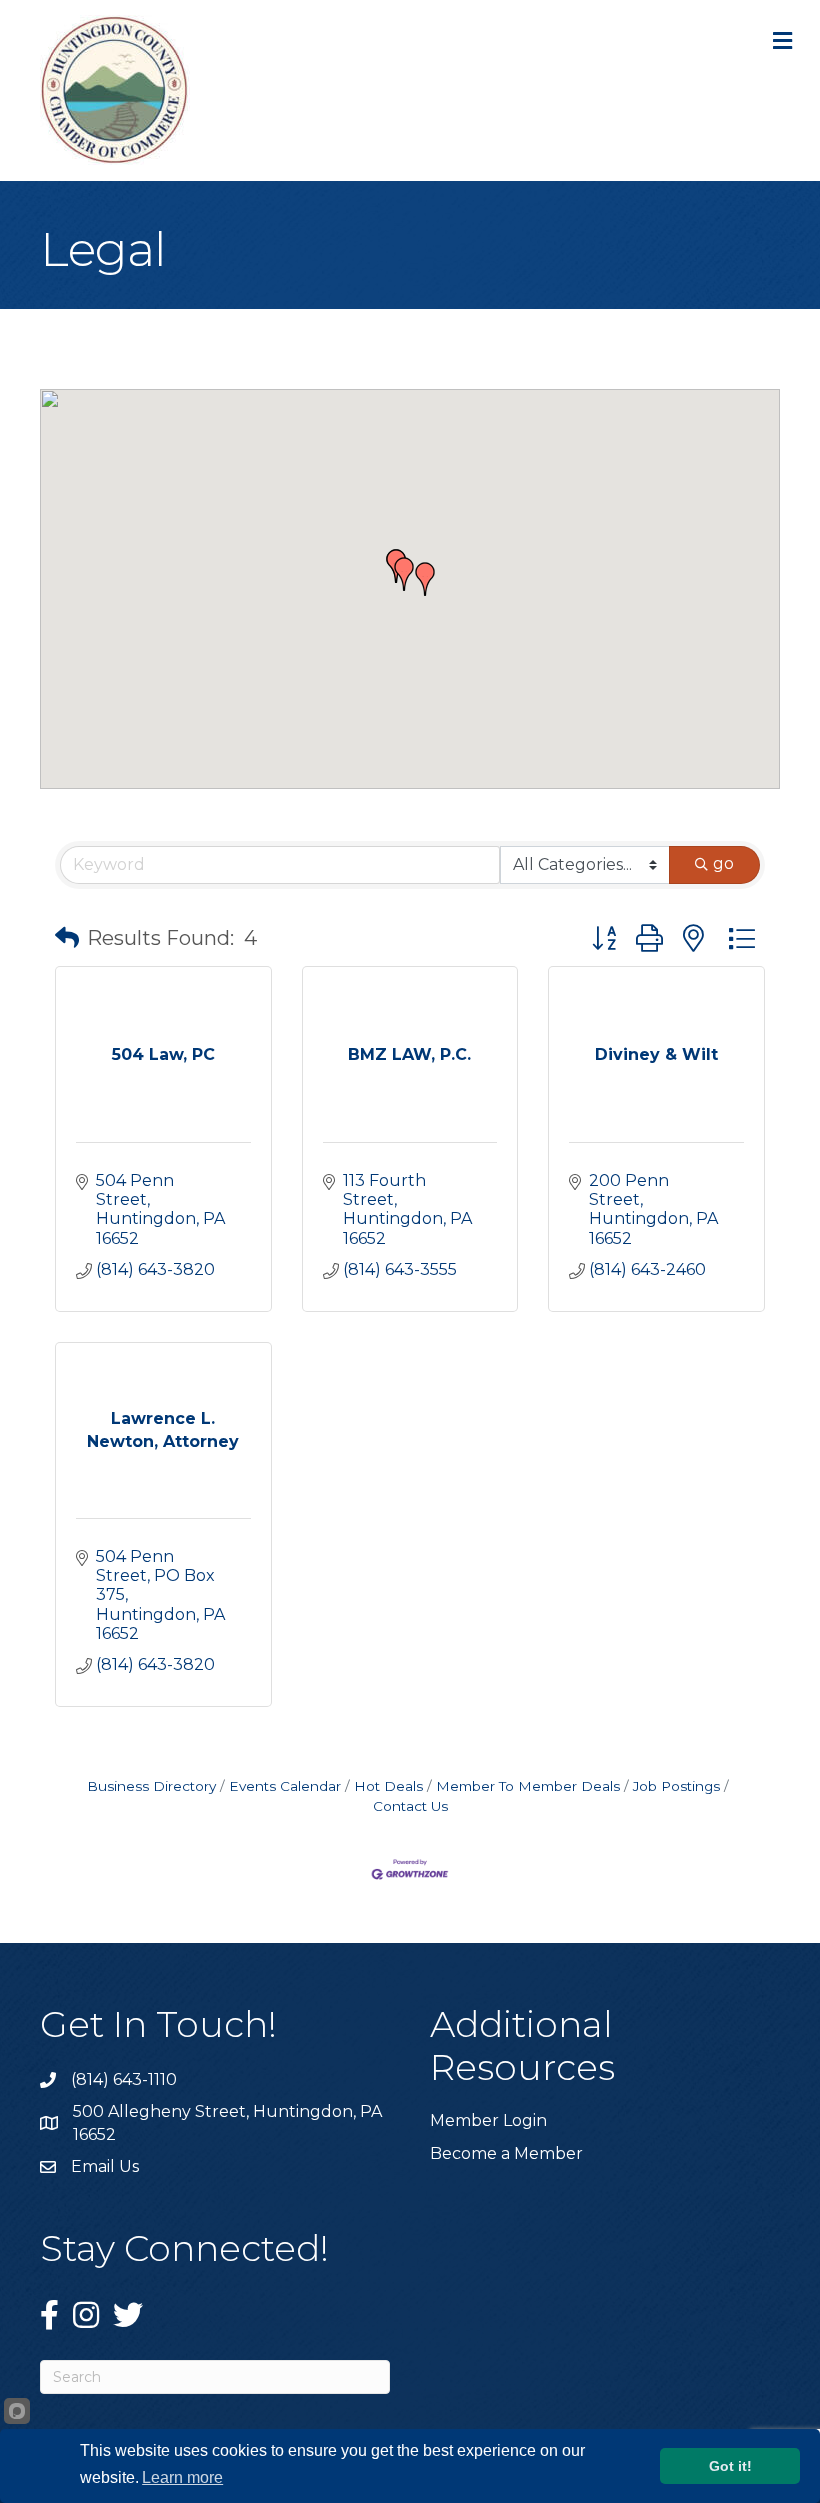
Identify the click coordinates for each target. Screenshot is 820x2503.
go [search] (723, 863)
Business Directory (151, 1786)
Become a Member (506, 2153)
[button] (404, 574)
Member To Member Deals (528, 1786)
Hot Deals (388, 1786)
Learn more (182, 2477)
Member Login (488, 2120)
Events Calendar (285, 1786)
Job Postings (676, 1786)
